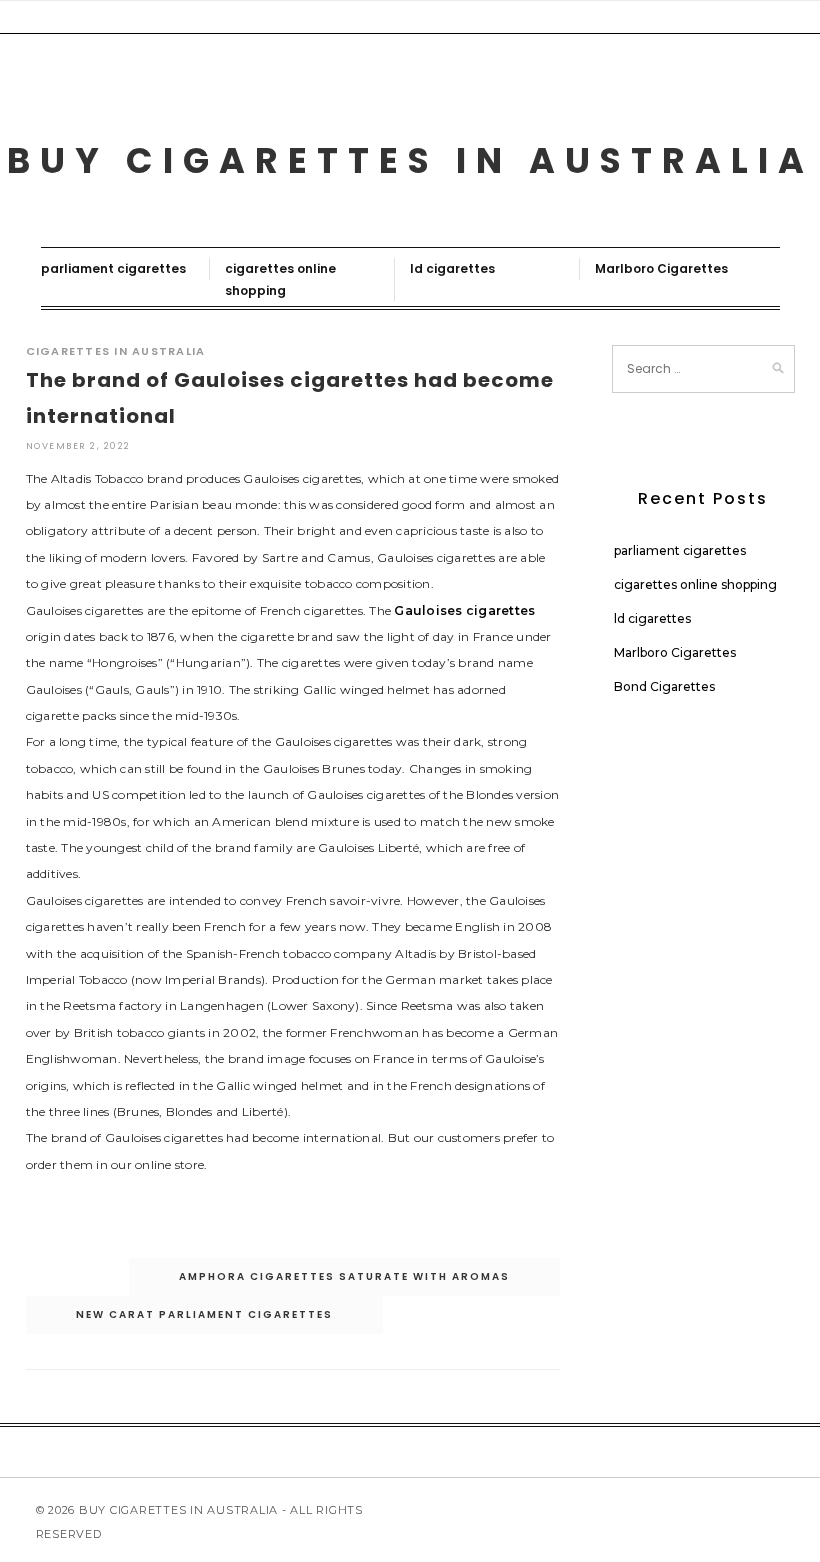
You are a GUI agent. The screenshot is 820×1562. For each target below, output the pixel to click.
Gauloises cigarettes (464, 610)
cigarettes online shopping (695, 584)
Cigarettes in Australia (116, 351)
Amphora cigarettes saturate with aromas (344, 1276)
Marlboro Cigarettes (661, 268)
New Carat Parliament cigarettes (204, 1314)
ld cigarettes (452, 268)
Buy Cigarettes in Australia (410, 160)
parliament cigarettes (113, 268)
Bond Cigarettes (664, 686)
